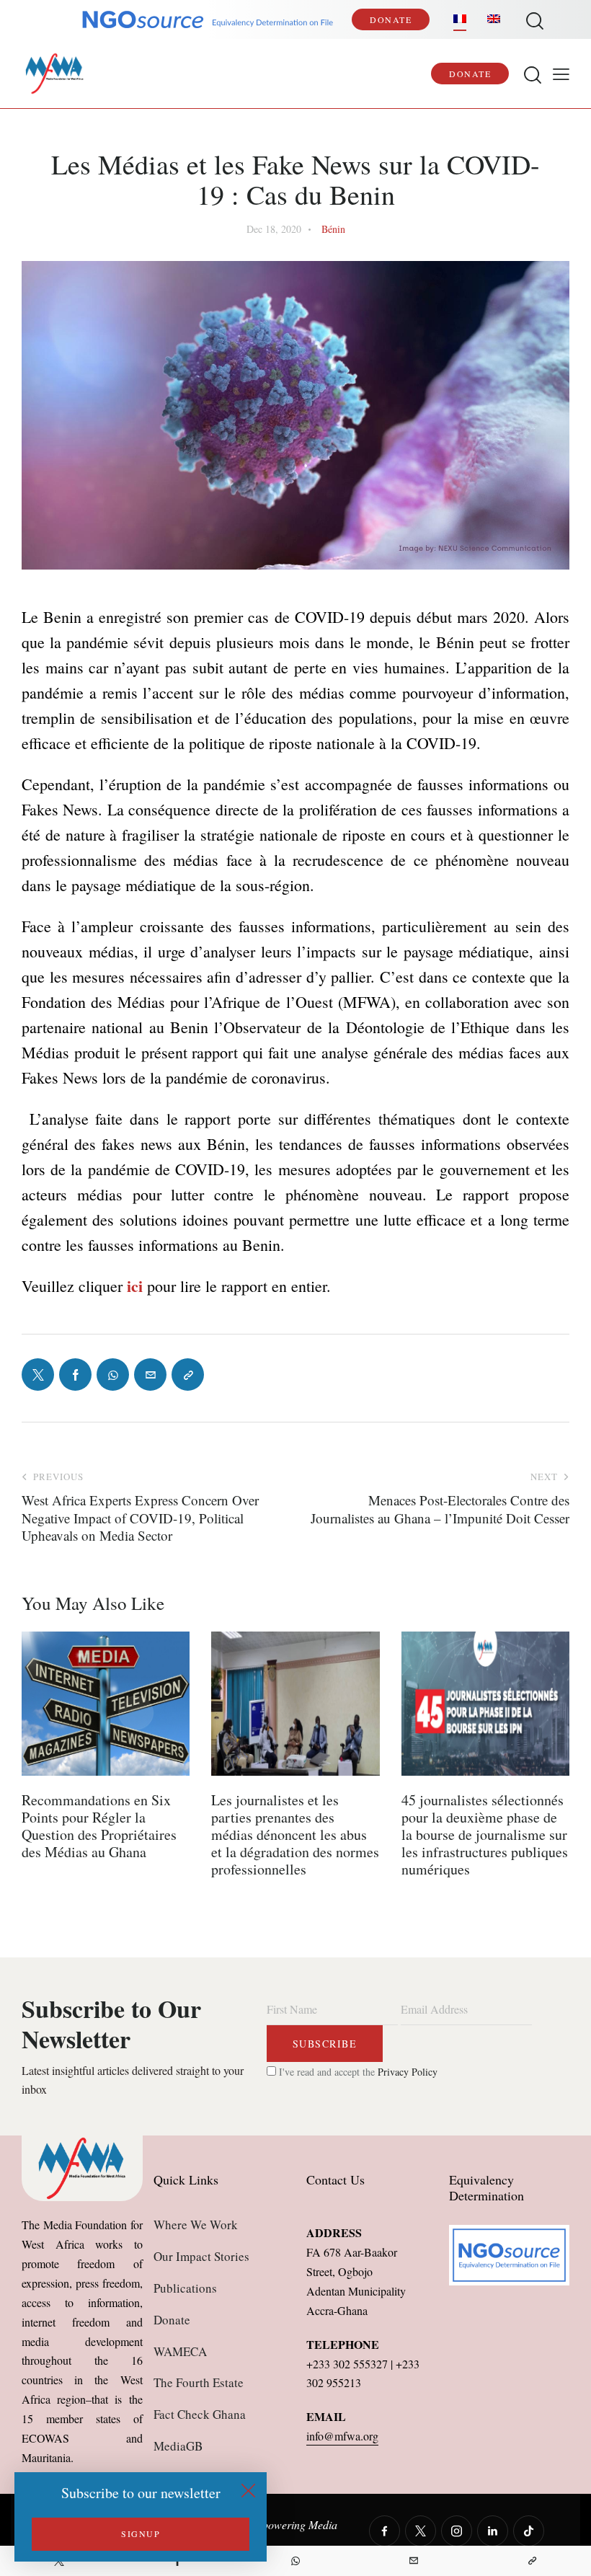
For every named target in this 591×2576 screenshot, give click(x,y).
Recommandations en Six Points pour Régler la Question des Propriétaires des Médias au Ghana (99, 1826)
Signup (141, 2533)
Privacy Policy (408, 2072)
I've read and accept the (357, 2072)
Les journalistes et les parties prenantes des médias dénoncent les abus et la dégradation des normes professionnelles (295, 1835)
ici (133, 1286)
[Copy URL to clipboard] (532, 2561)
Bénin (333, 229)
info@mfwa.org (342, 2436)
